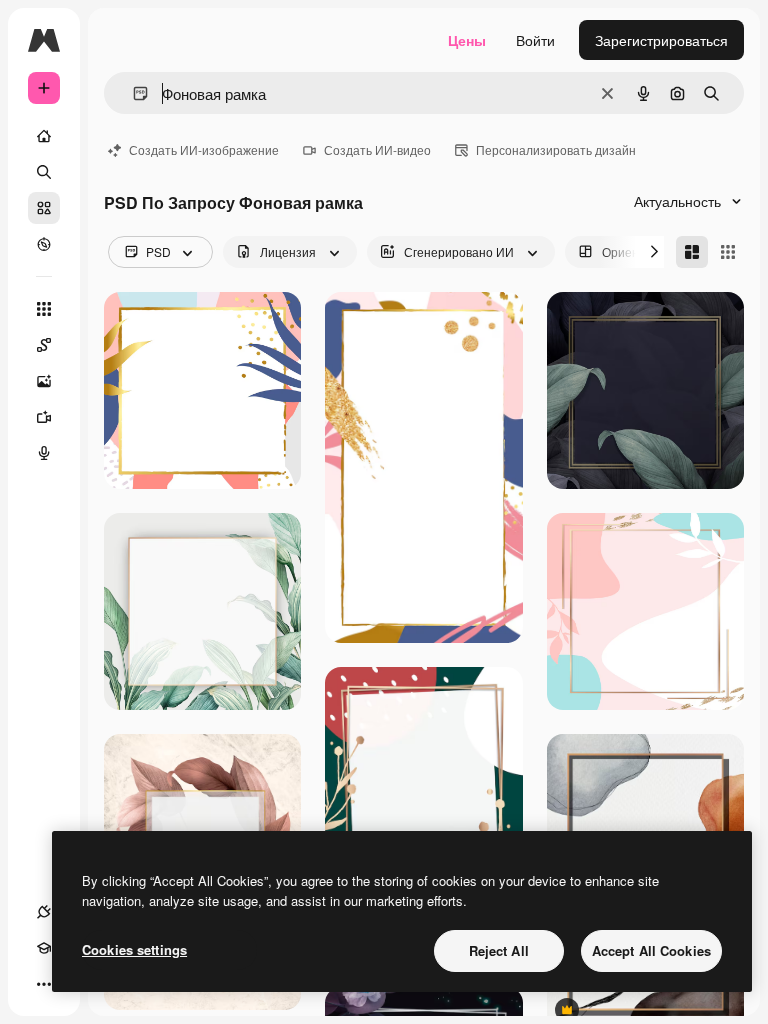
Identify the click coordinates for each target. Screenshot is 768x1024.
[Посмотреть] (44, 244)
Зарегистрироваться (661, 40)
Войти (535, 40)
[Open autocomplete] (132, 93)
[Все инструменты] (44, 309)
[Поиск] (44, 172)
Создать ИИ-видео (377, 149)
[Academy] (44, 948)
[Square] (728, 252)
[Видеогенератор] (44, 417)
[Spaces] (44, 345)
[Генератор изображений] (44, 381)
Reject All (499, 950)
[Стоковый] (44, 208)
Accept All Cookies (651, 950)
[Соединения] (44, 912)
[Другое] (44, 984)
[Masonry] (692, 252)
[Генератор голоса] (44, 453)
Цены (467, 40)
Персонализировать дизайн (556, 149)
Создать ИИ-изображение (204, 149)
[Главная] (44, 136)
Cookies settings (134, 949)
